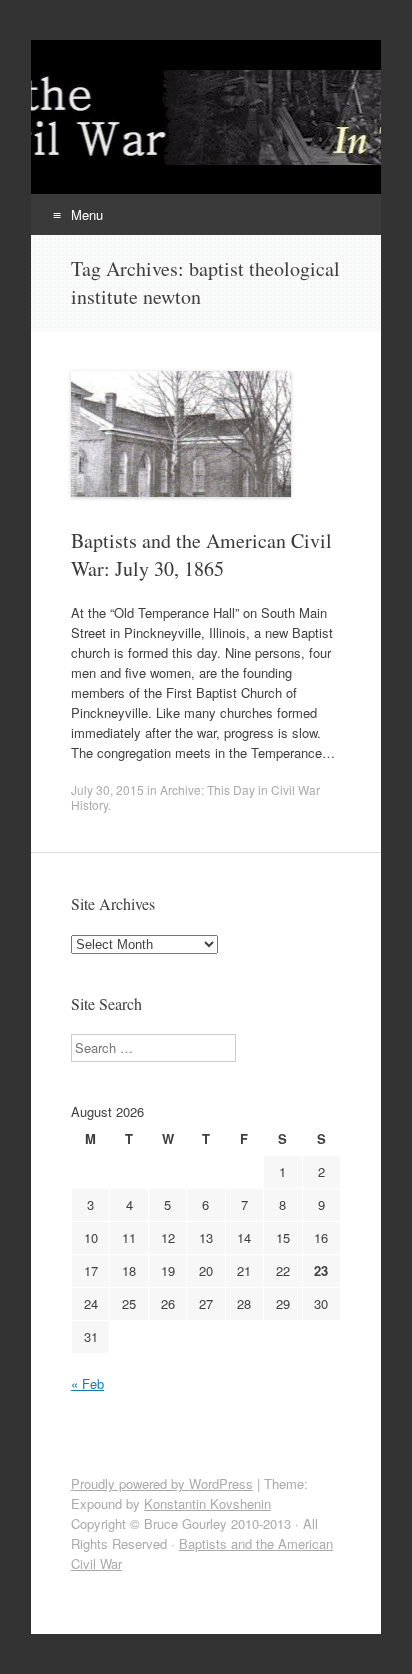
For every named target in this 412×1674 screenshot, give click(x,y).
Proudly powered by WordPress (162, 1483)
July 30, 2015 (107, 789)
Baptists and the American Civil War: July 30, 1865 (201, 554)
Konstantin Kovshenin (207, 1503)
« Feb (87, 1383)
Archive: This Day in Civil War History (195, 797)
